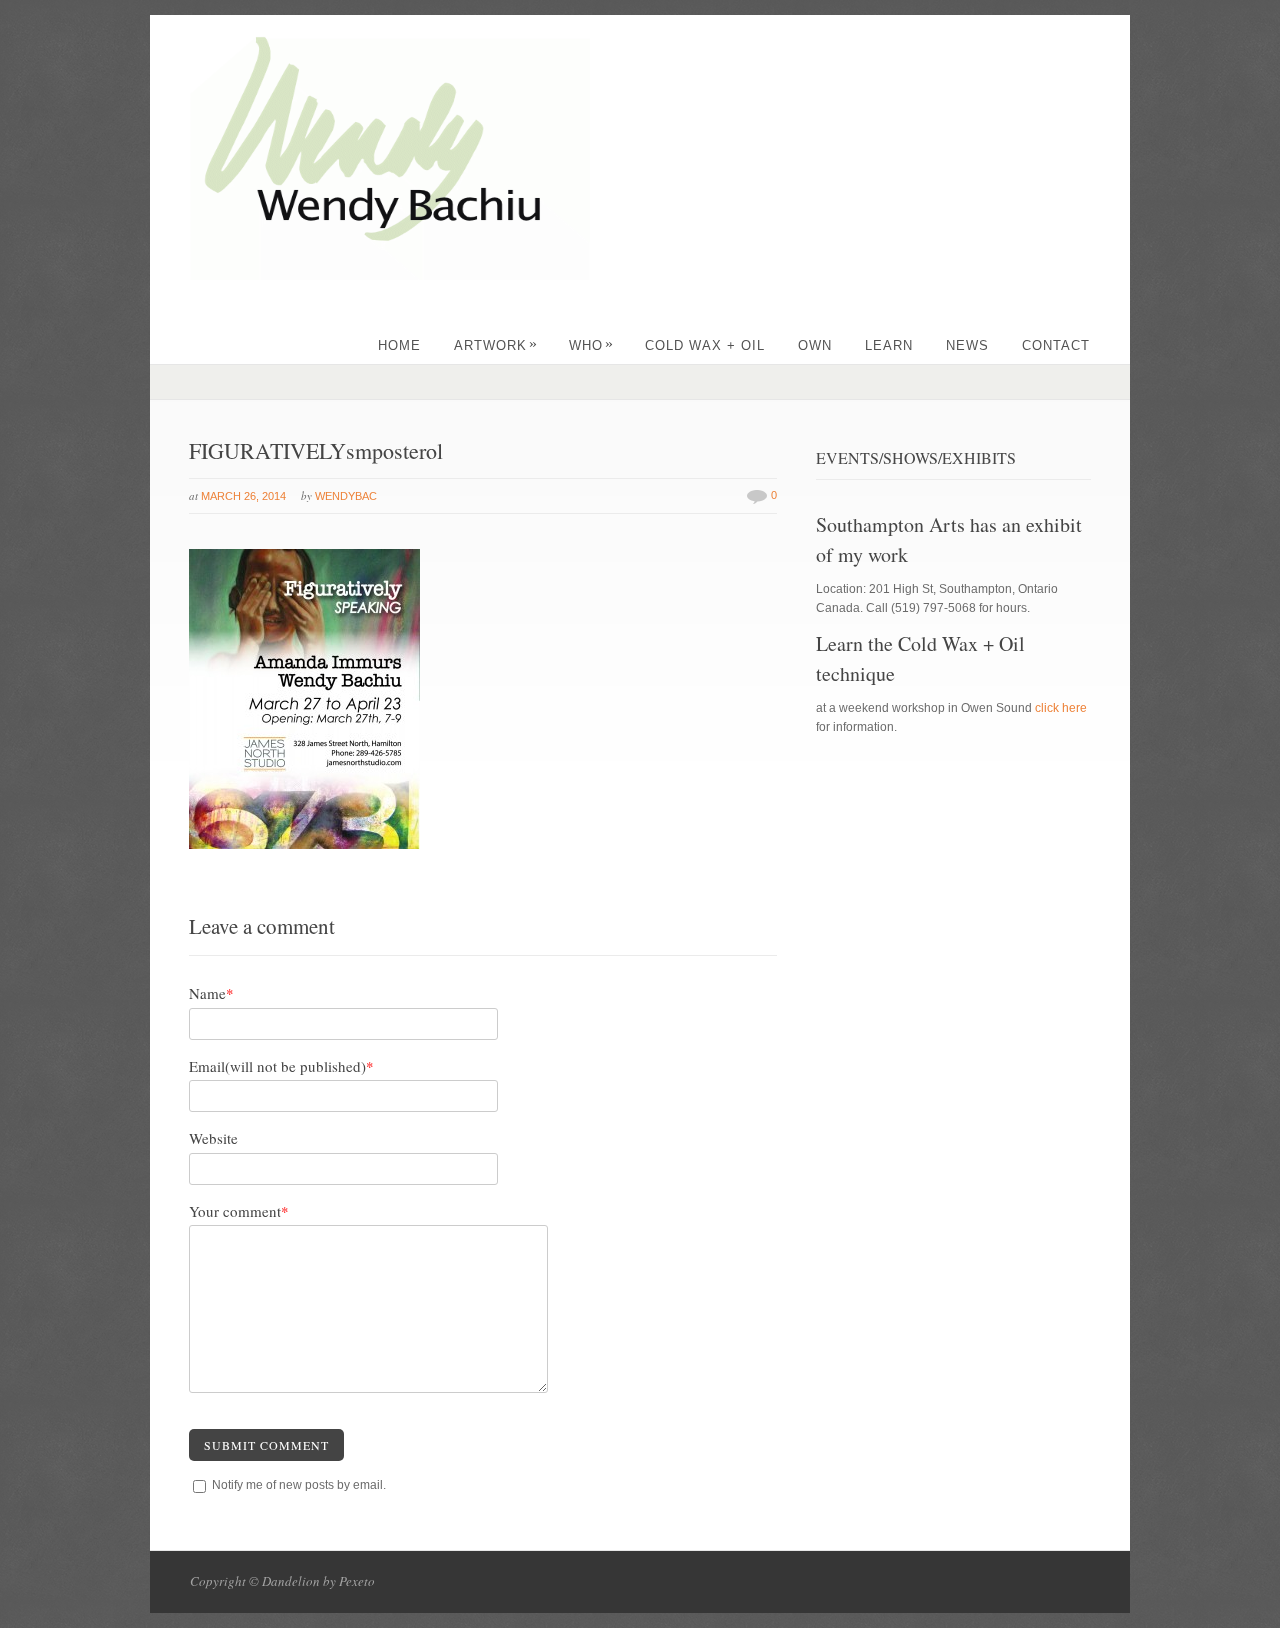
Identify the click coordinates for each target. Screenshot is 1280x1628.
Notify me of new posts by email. (299, 1485)
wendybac (346, 496)
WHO (591, 345)
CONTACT (1056, 345)
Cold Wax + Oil (705, 345)
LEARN (889, 345)
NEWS (967, 345)
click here (1061, 708)
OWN (815, 345)
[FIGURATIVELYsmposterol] (304, 845)
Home (399, 345)
